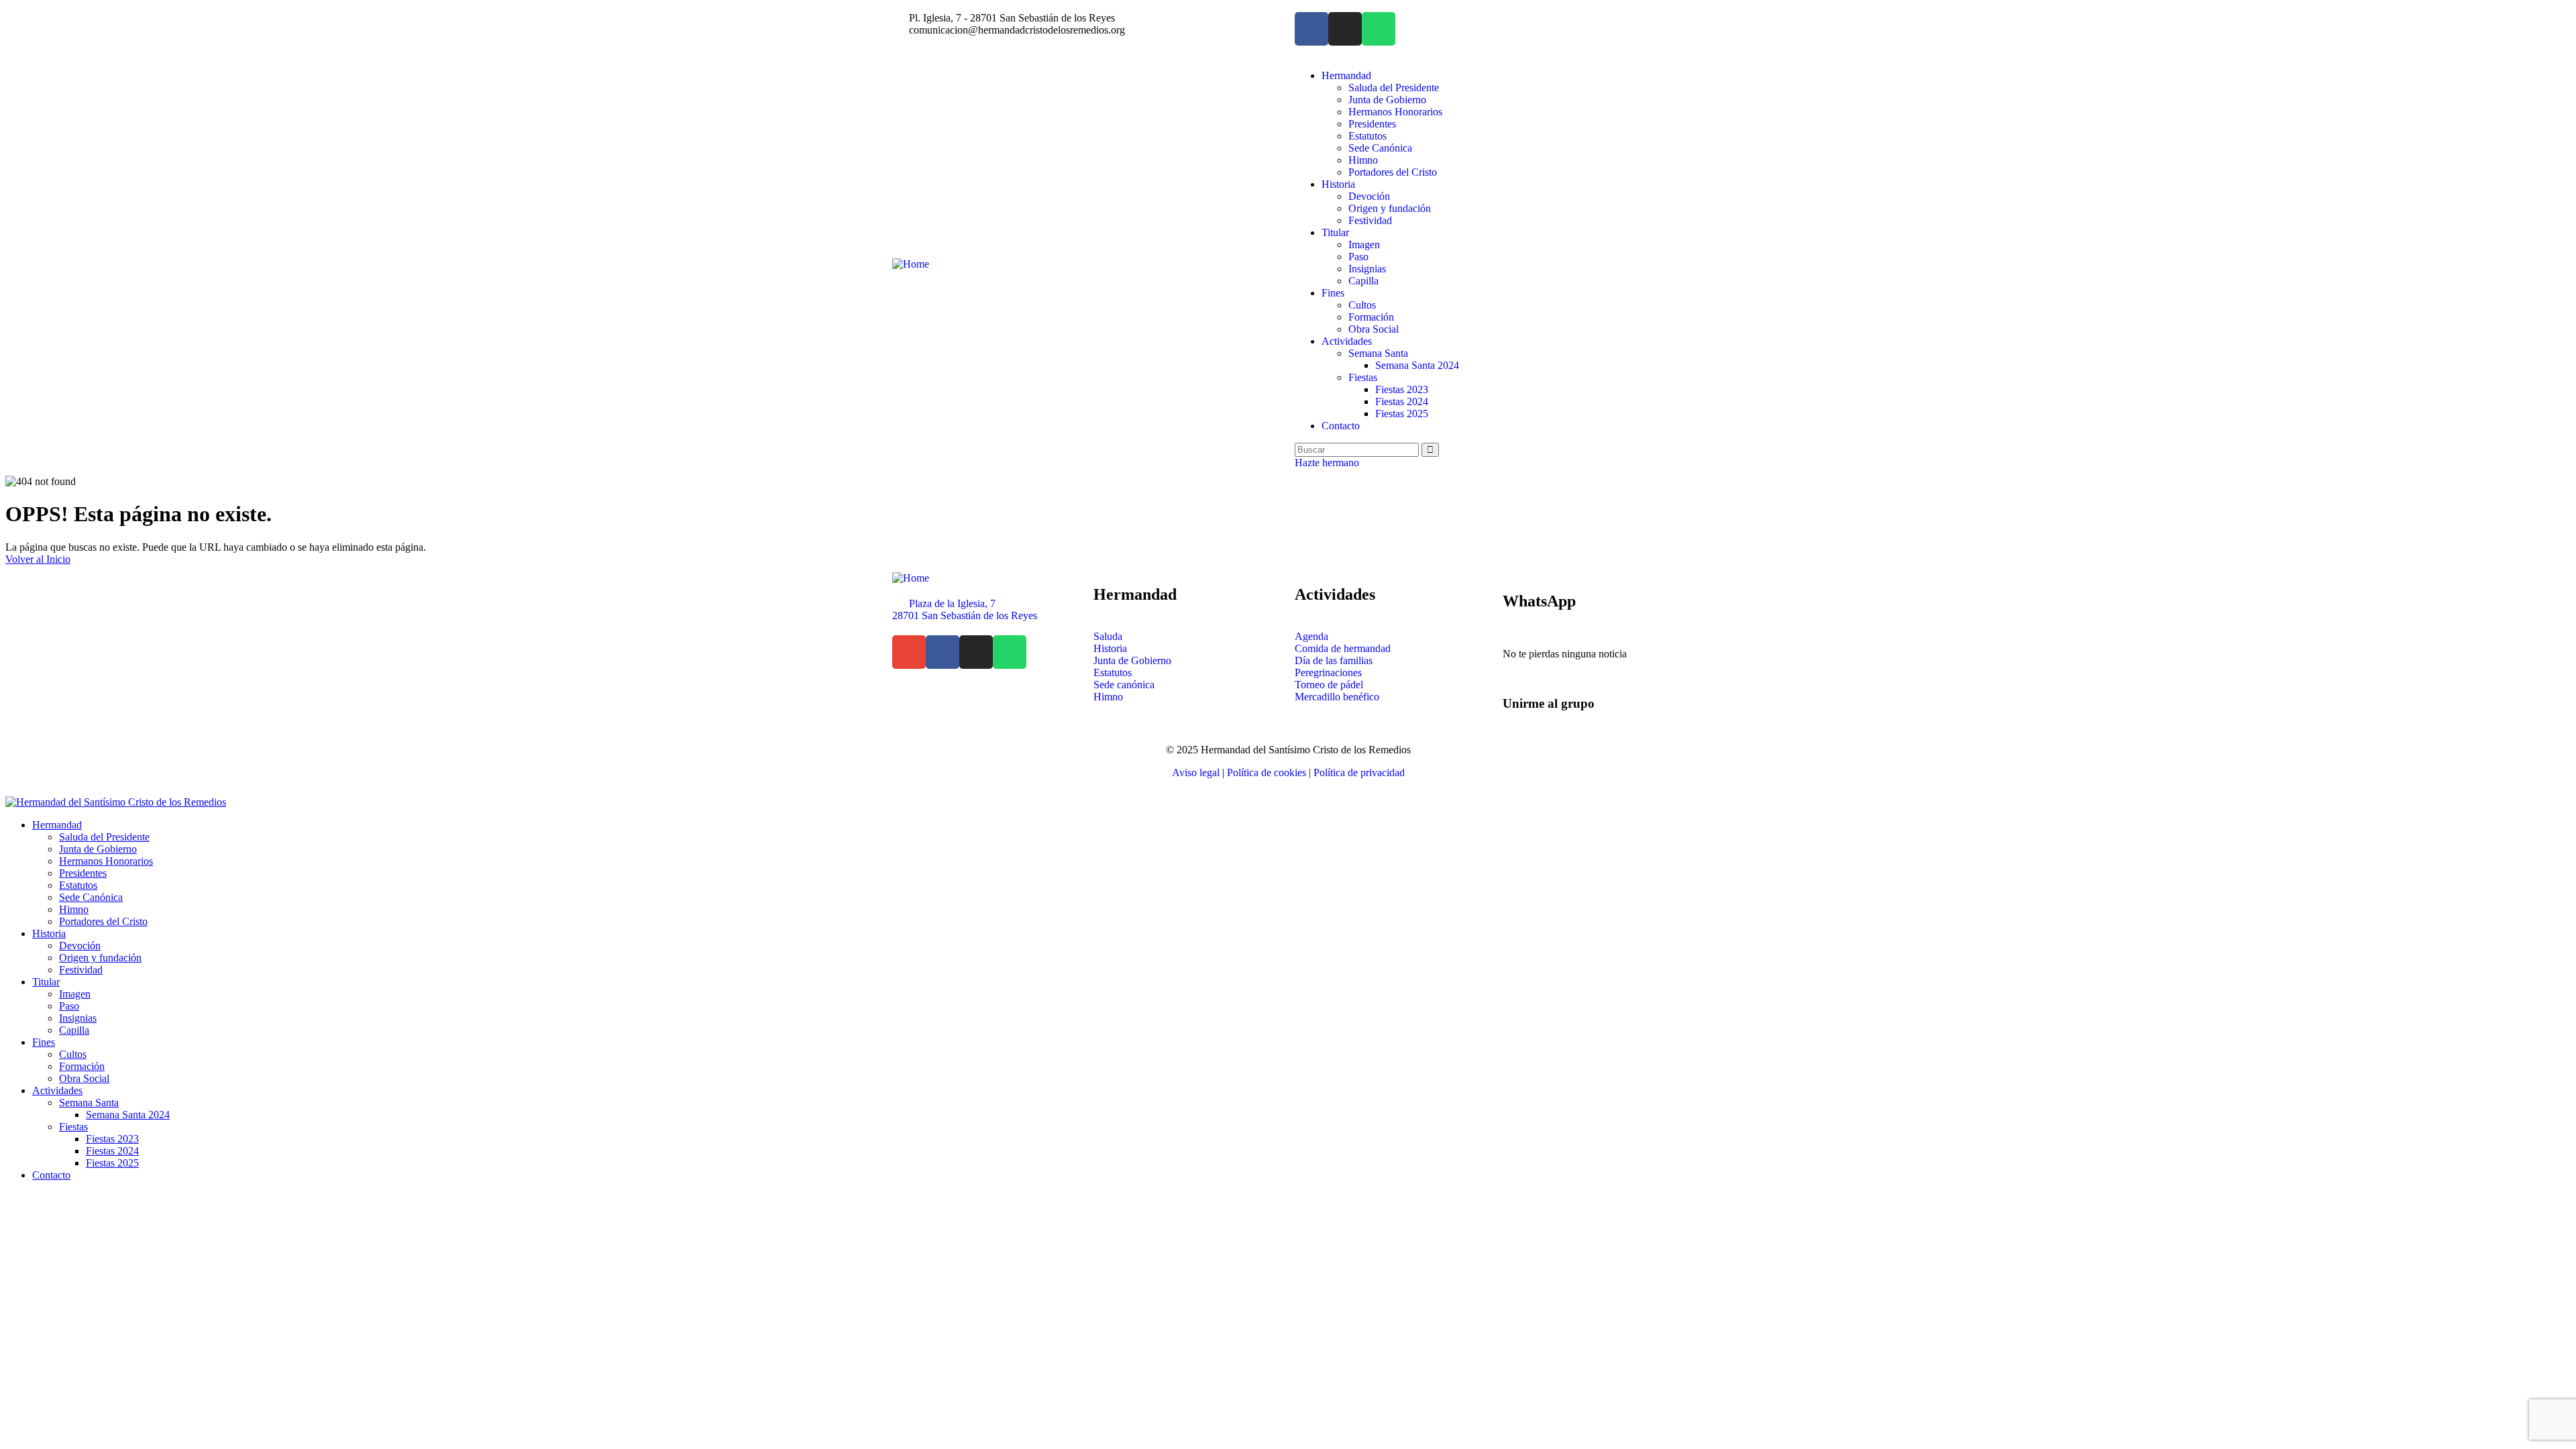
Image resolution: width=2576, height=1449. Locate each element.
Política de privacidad (1359, 772)
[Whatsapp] (1379, 29)
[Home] (911, 264)
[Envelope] (909, 652)
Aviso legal (1196, 772)
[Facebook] (1311, 29)
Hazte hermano (1327, 463)
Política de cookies (1267, 772)
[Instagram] (1345, 29)
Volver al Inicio (38, 559)
